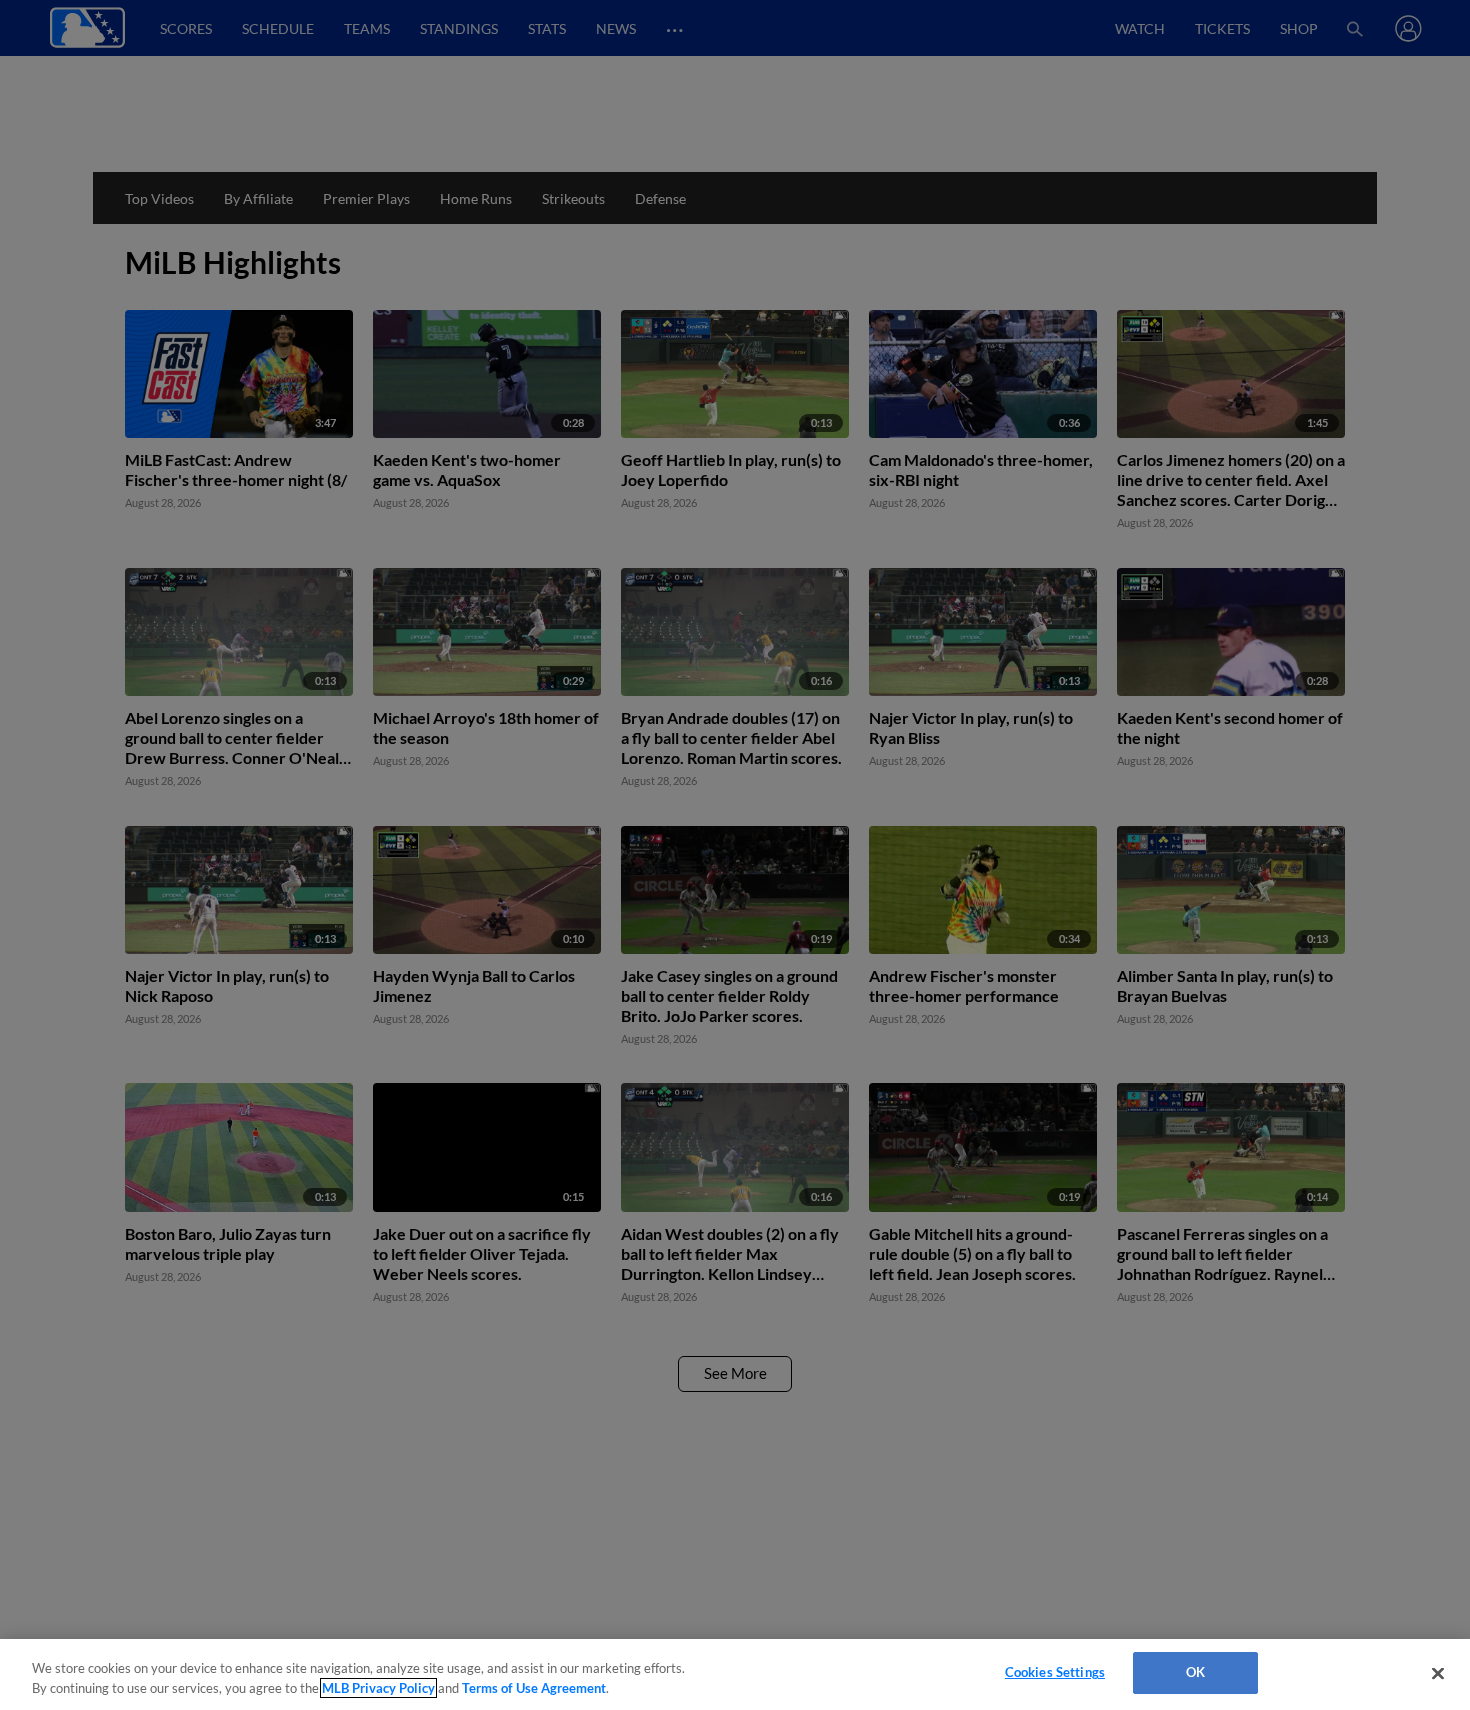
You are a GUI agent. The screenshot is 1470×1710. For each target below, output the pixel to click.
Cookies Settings (1055, 1672)
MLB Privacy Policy (378, 1688)
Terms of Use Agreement (534, 1688)
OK (1195, 1672)
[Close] (1438, 1673)
